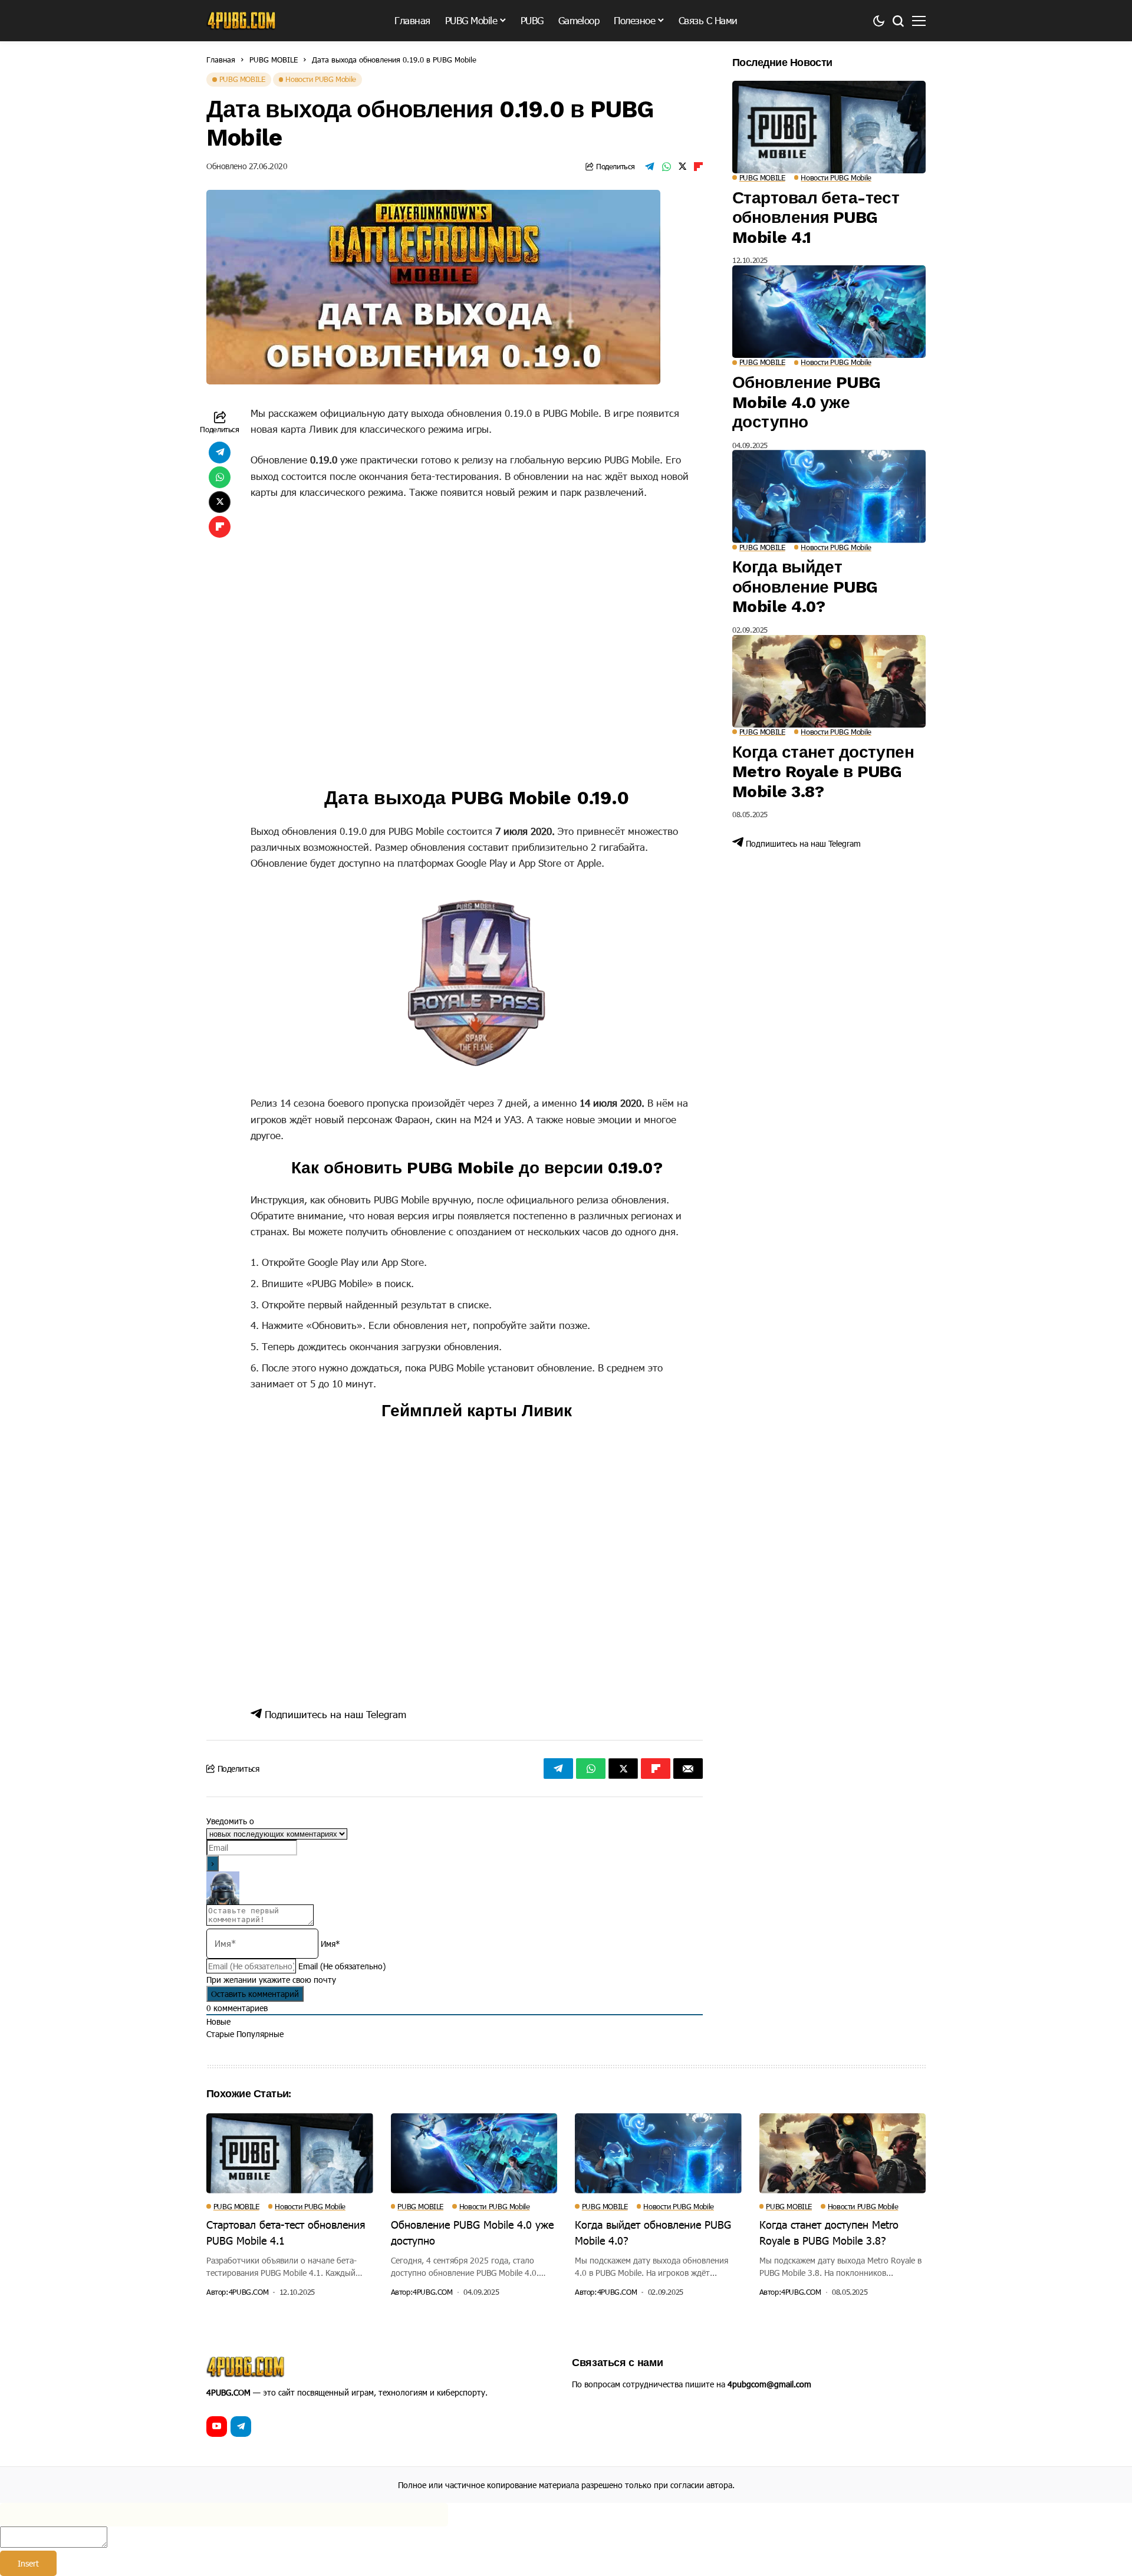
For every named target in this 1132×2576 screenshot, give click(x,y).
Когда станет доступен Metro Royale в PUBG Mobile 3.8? (823, 772)
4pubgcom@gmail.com (769, 2384)
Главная (221, 60)
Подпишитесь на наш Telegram (334, 1714)
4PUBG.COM (249, 2292)
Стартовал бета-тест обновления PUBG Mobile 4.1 (816, 218)
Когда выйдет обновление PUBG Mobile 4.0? (805, 587)
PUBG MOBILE (274, 60)
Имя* (330, 1944)
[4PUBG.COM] (242, 21)
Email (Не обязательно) (342, 1966)
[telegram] (241, 2427)
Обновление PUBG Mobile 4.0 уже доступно (807, 402)
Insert (28, 2563)
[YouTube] (217, 2427)
